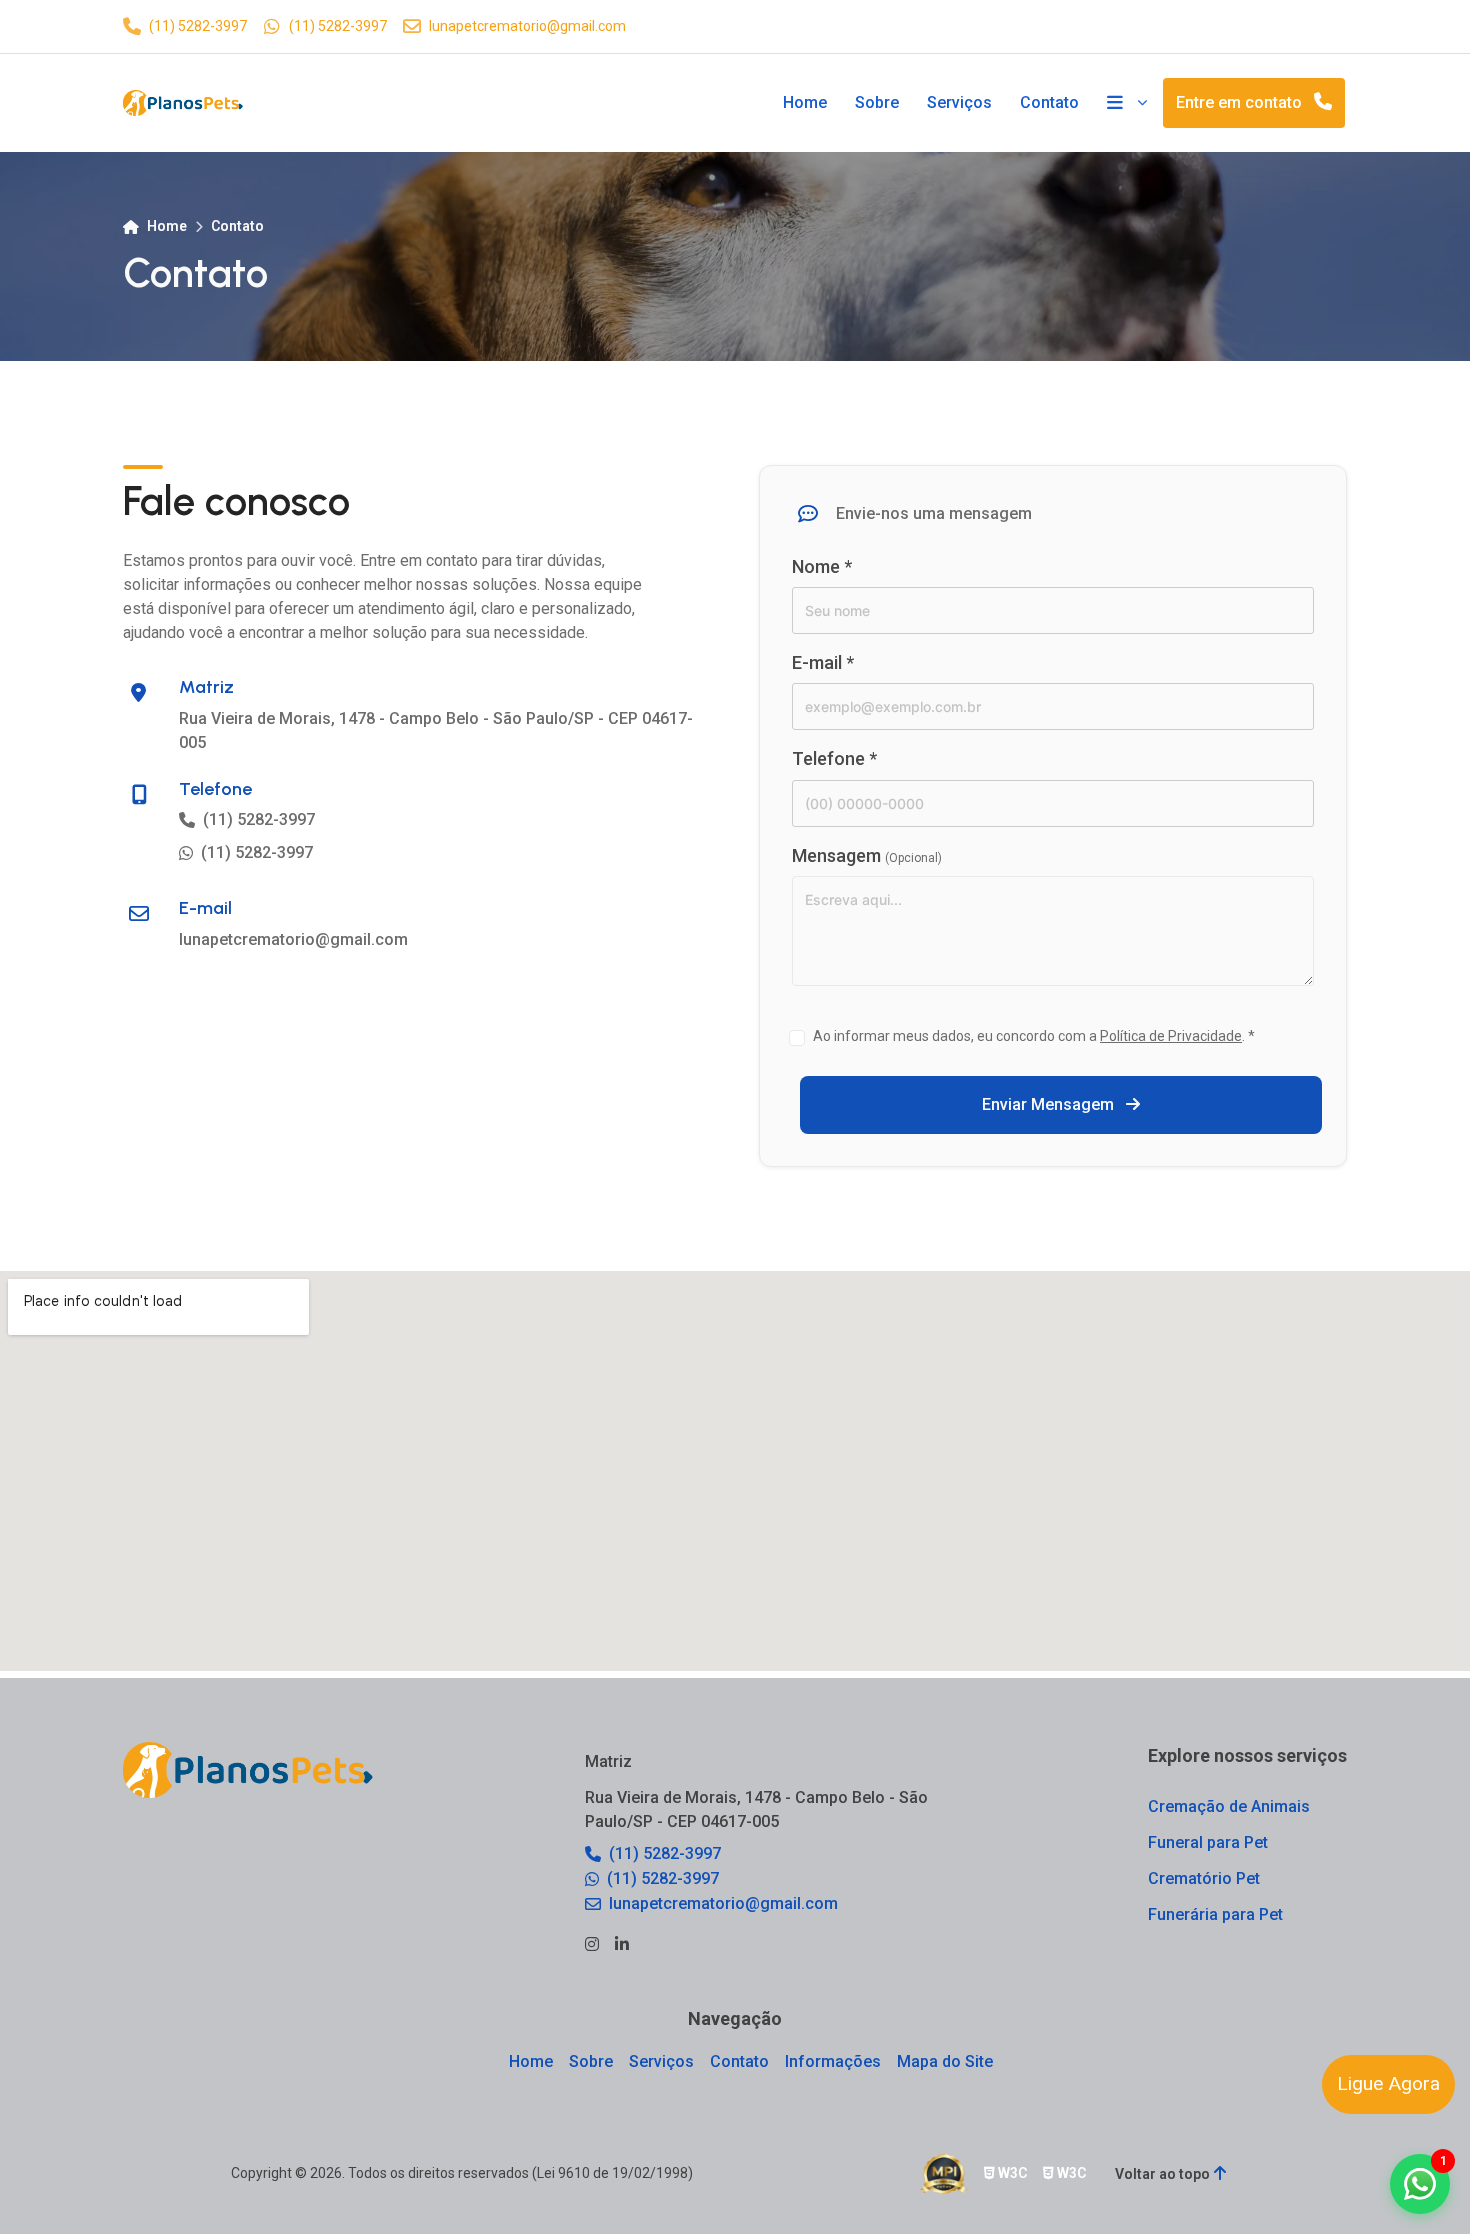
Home (805, 102)
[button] (1420, 2184)
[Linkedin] (622, 1945)
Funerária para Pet (1215, 1914)
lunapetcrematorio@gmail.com (527, 26)
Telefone (834, 758)
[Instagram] (592, 1945)
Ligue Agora (1388, 2083)
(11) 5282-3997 (198, 26)
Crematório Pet (1204, 1878)
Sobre (877, 102)
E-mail (823, 662)
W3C (1011, 2173)
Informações (833, 2061)
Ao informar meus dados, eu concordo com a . (1034, 1036)
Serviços (959, 102)
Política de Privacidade (1171, 1036)
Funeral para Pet (1208, 1842)
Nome (822, 566)
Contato (1049, 102)
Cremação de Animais (1229, 1806)
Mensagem (867, 855)
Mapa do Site (945, 2061)
